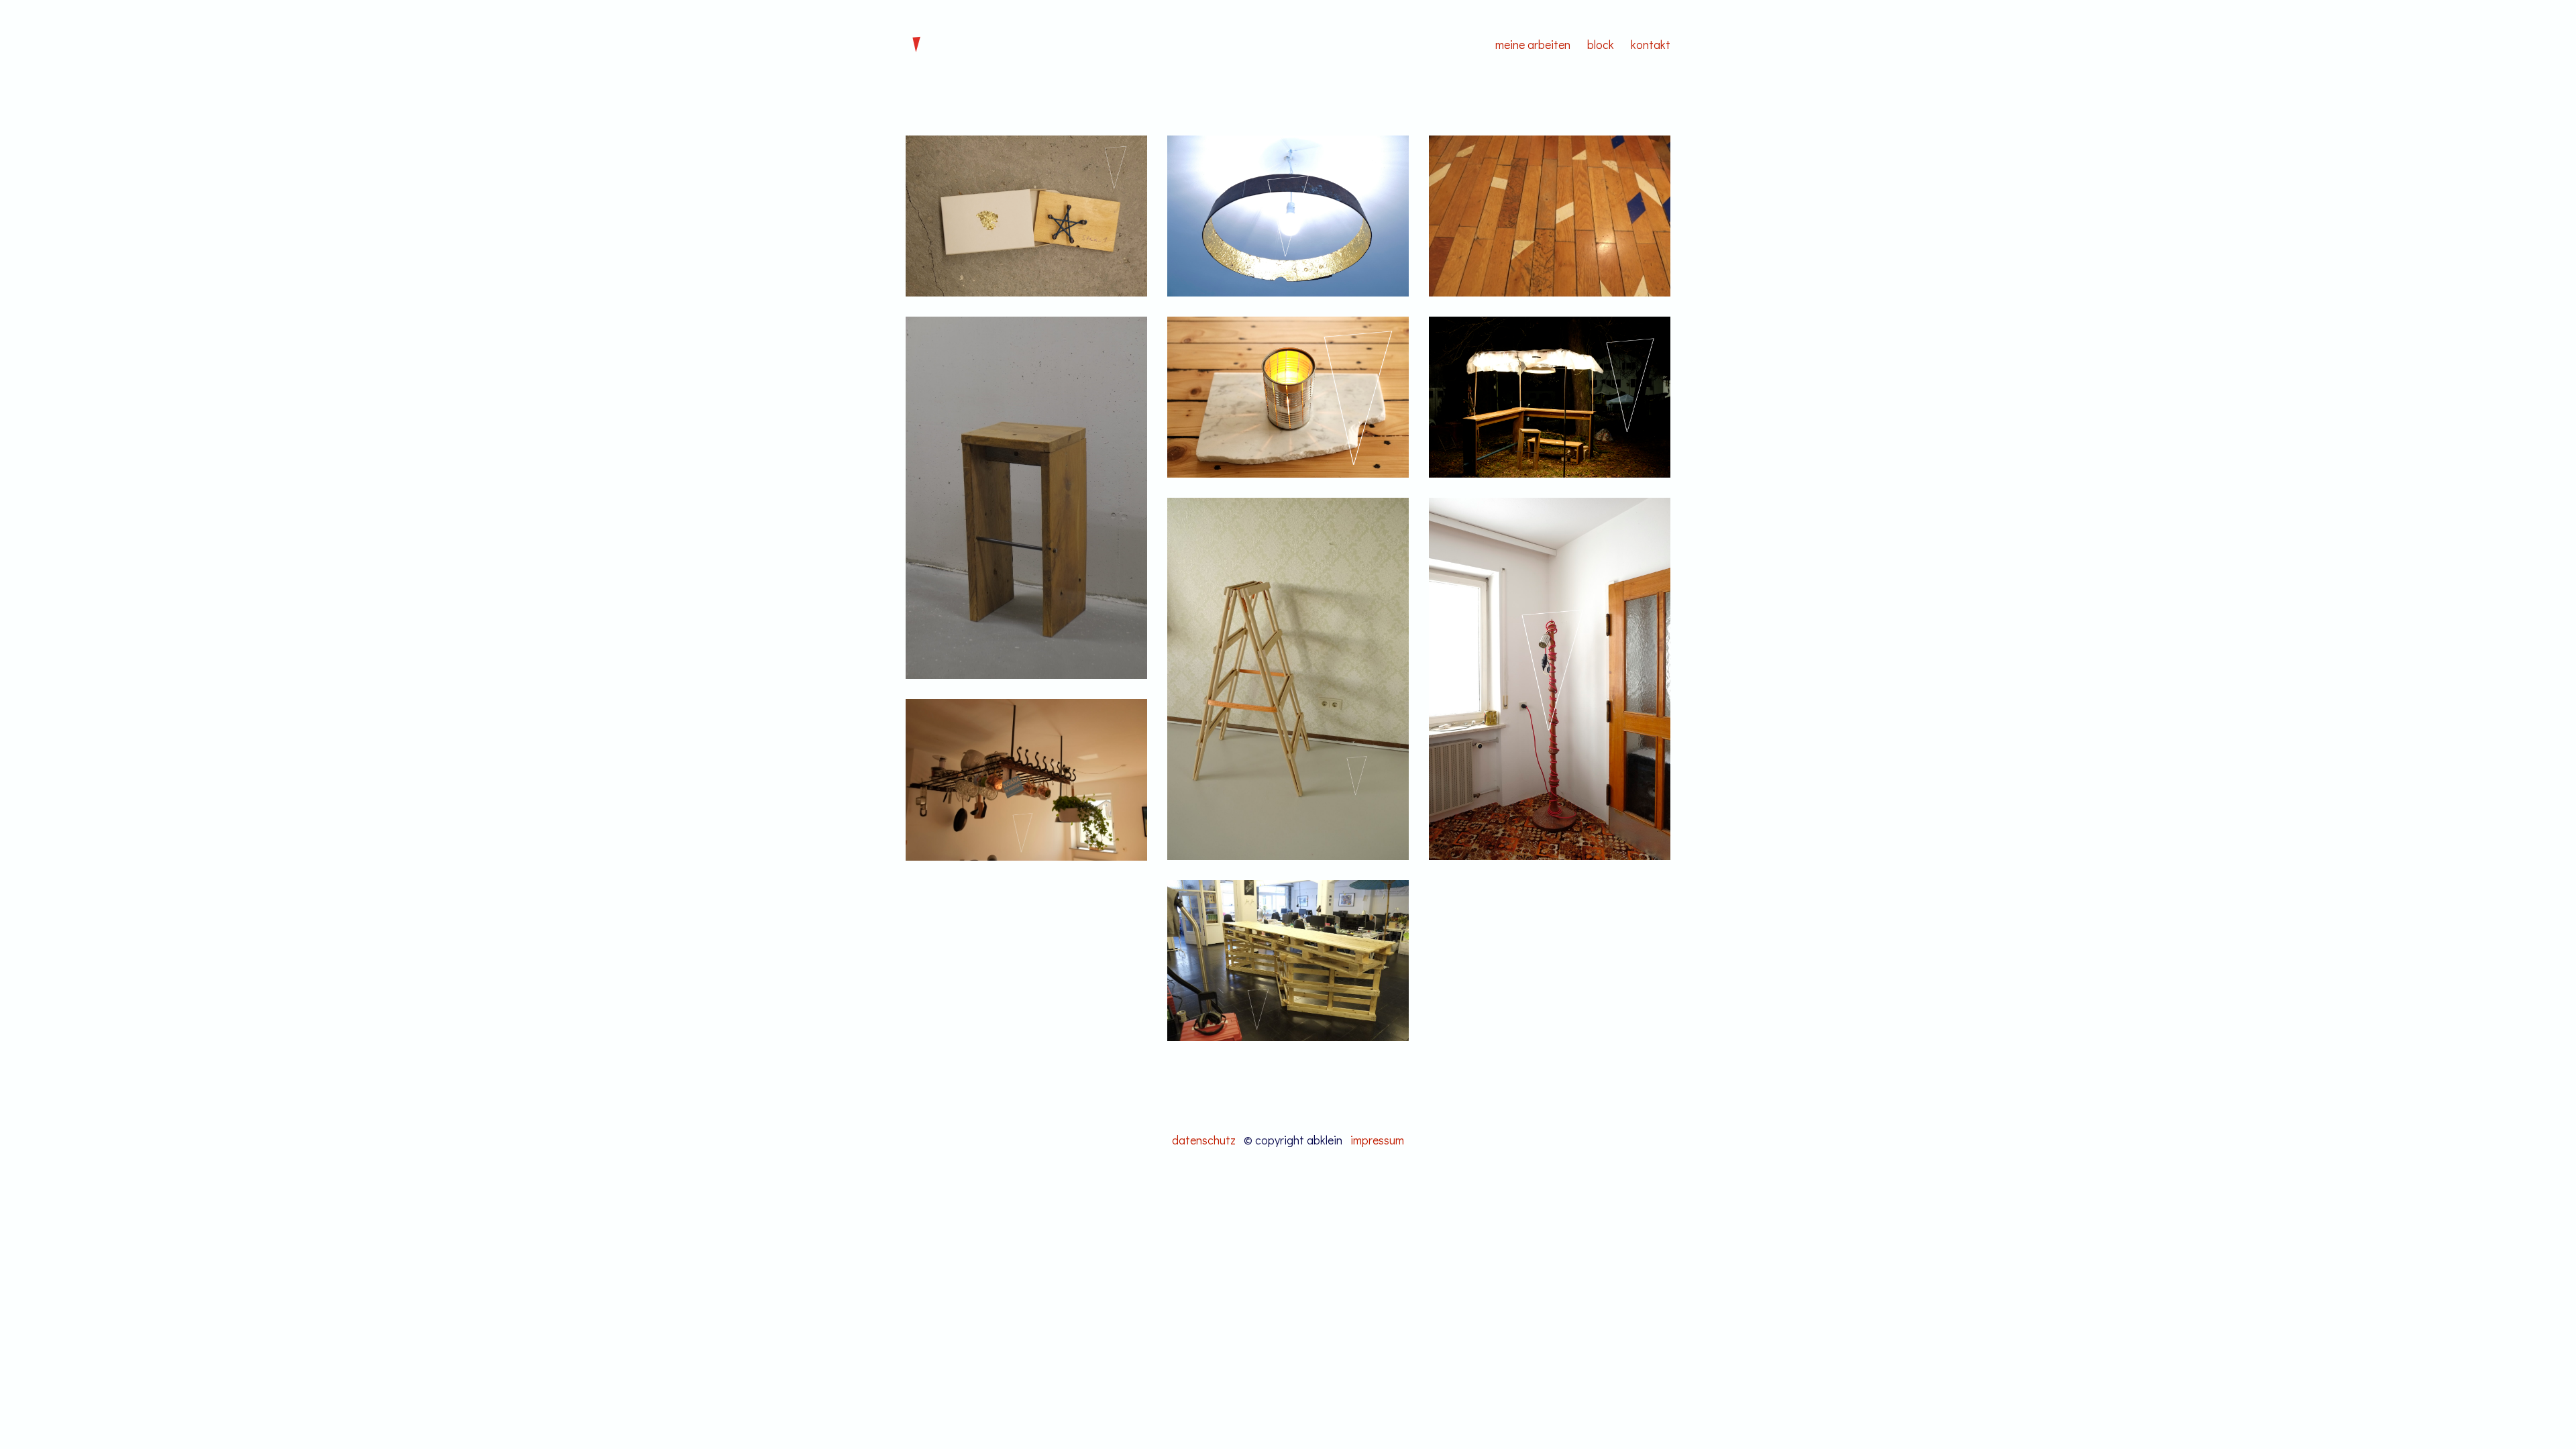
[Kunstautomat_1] (1026, 216)
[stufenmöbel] (1026, 498)
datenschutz (1204, 1140)
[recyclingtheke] (1288, 961)
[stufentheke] (1550, 397)
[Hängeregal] (1026, 780)
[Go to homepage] (916, 44)
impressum (1377, 1140)
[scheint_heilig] (1288, 216)
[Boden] (1550, 216)
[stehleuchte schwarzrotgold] (1550, 679)
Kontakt (1651, 44)
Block (1601, 44)
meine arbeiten (1533, 44)
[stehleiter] (1288, 679)
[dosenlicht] (1288, 397)
